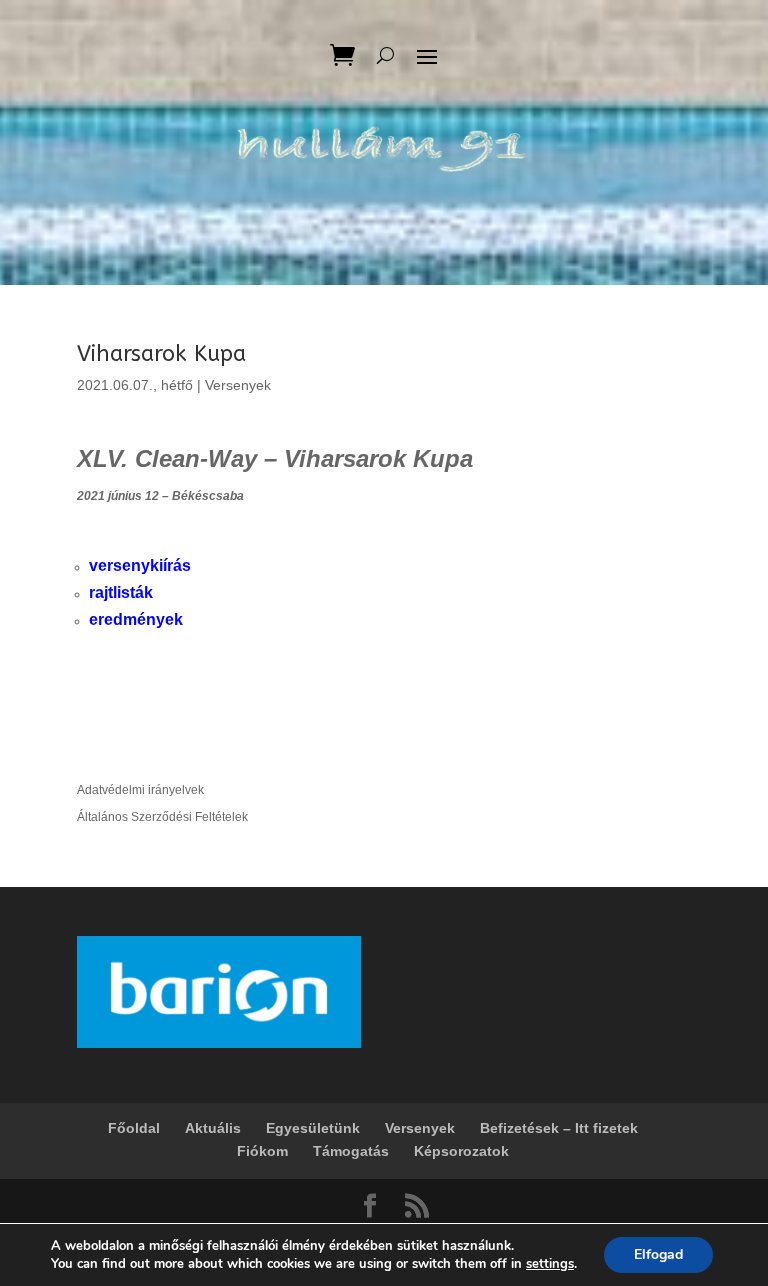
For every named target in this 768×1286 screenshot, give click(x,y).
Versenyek (238, 385)
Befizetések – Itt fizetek (559, 1128)
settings (550, 1264)
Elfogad (658, 1254)
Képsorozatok (461, 1151)
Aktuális (213, 1128)
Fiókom (262, 1151)
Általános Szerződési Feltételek (162, 817)
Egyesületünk (313, 1128)
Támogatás (351, 1151)
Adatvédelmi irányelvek (140, 790)
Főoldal (134, 1128)
